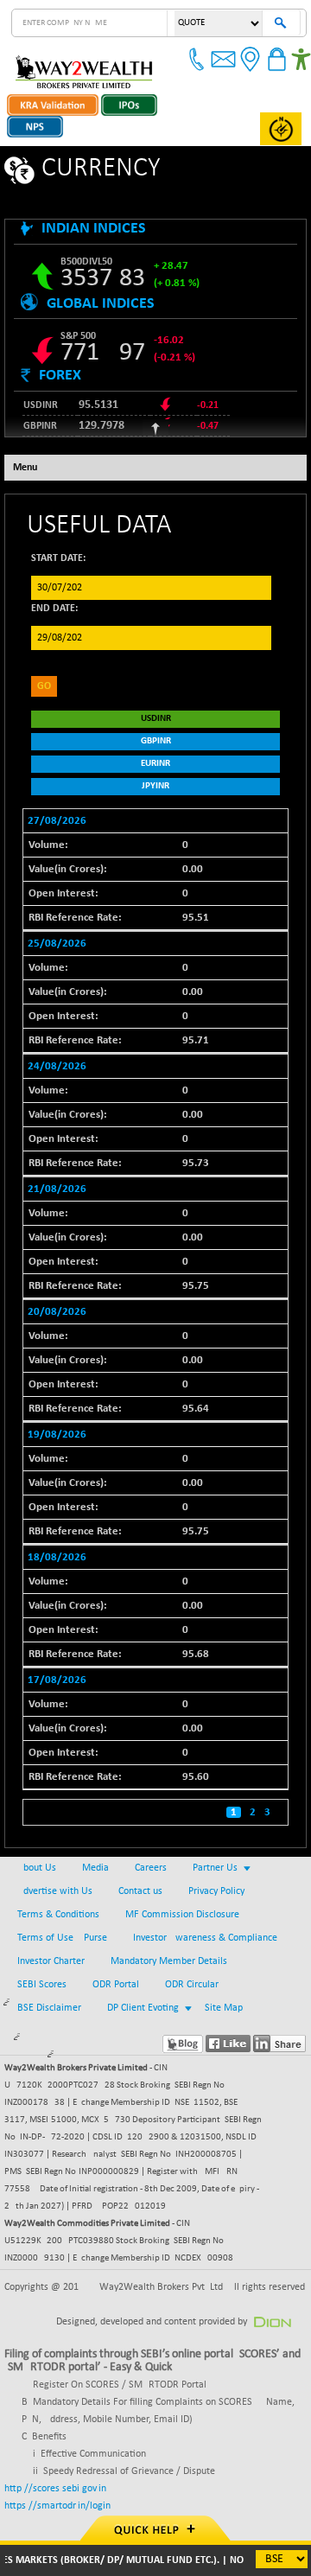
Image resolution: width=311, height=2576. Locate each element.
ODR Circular (192, 1985)
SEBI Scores (42, 1985)
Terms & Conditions (58, 1915)
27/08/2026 (57, 821)
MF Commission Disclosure (182, 1915)
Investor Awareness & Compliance (205, 1938)
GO (44, 686)
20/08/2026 (57, 1312)
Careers (151, 1868)
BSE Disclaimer (49, 2008)
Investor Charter (51, 1961)
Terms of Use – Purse (62, 1938)
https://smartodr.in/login (57, 2506)
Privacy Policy (216, 1891)
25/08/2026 (57, 944)
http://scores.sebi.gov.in (55, 2489)
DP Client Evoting (143, 2008)
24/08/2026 (57, 1066)
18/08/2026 (57, 1557)
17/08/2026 (57, 1680)
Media (95, 1868)
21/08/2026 (57, 1189)
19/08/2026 (57, 1435)
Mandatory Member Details (169, 1961)
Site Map (224, 2008)
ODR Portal (116, 1985)
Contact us (140, 1891)
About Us (37, 1868)
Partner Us (215, 1868)
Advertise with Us (55, 1891)
